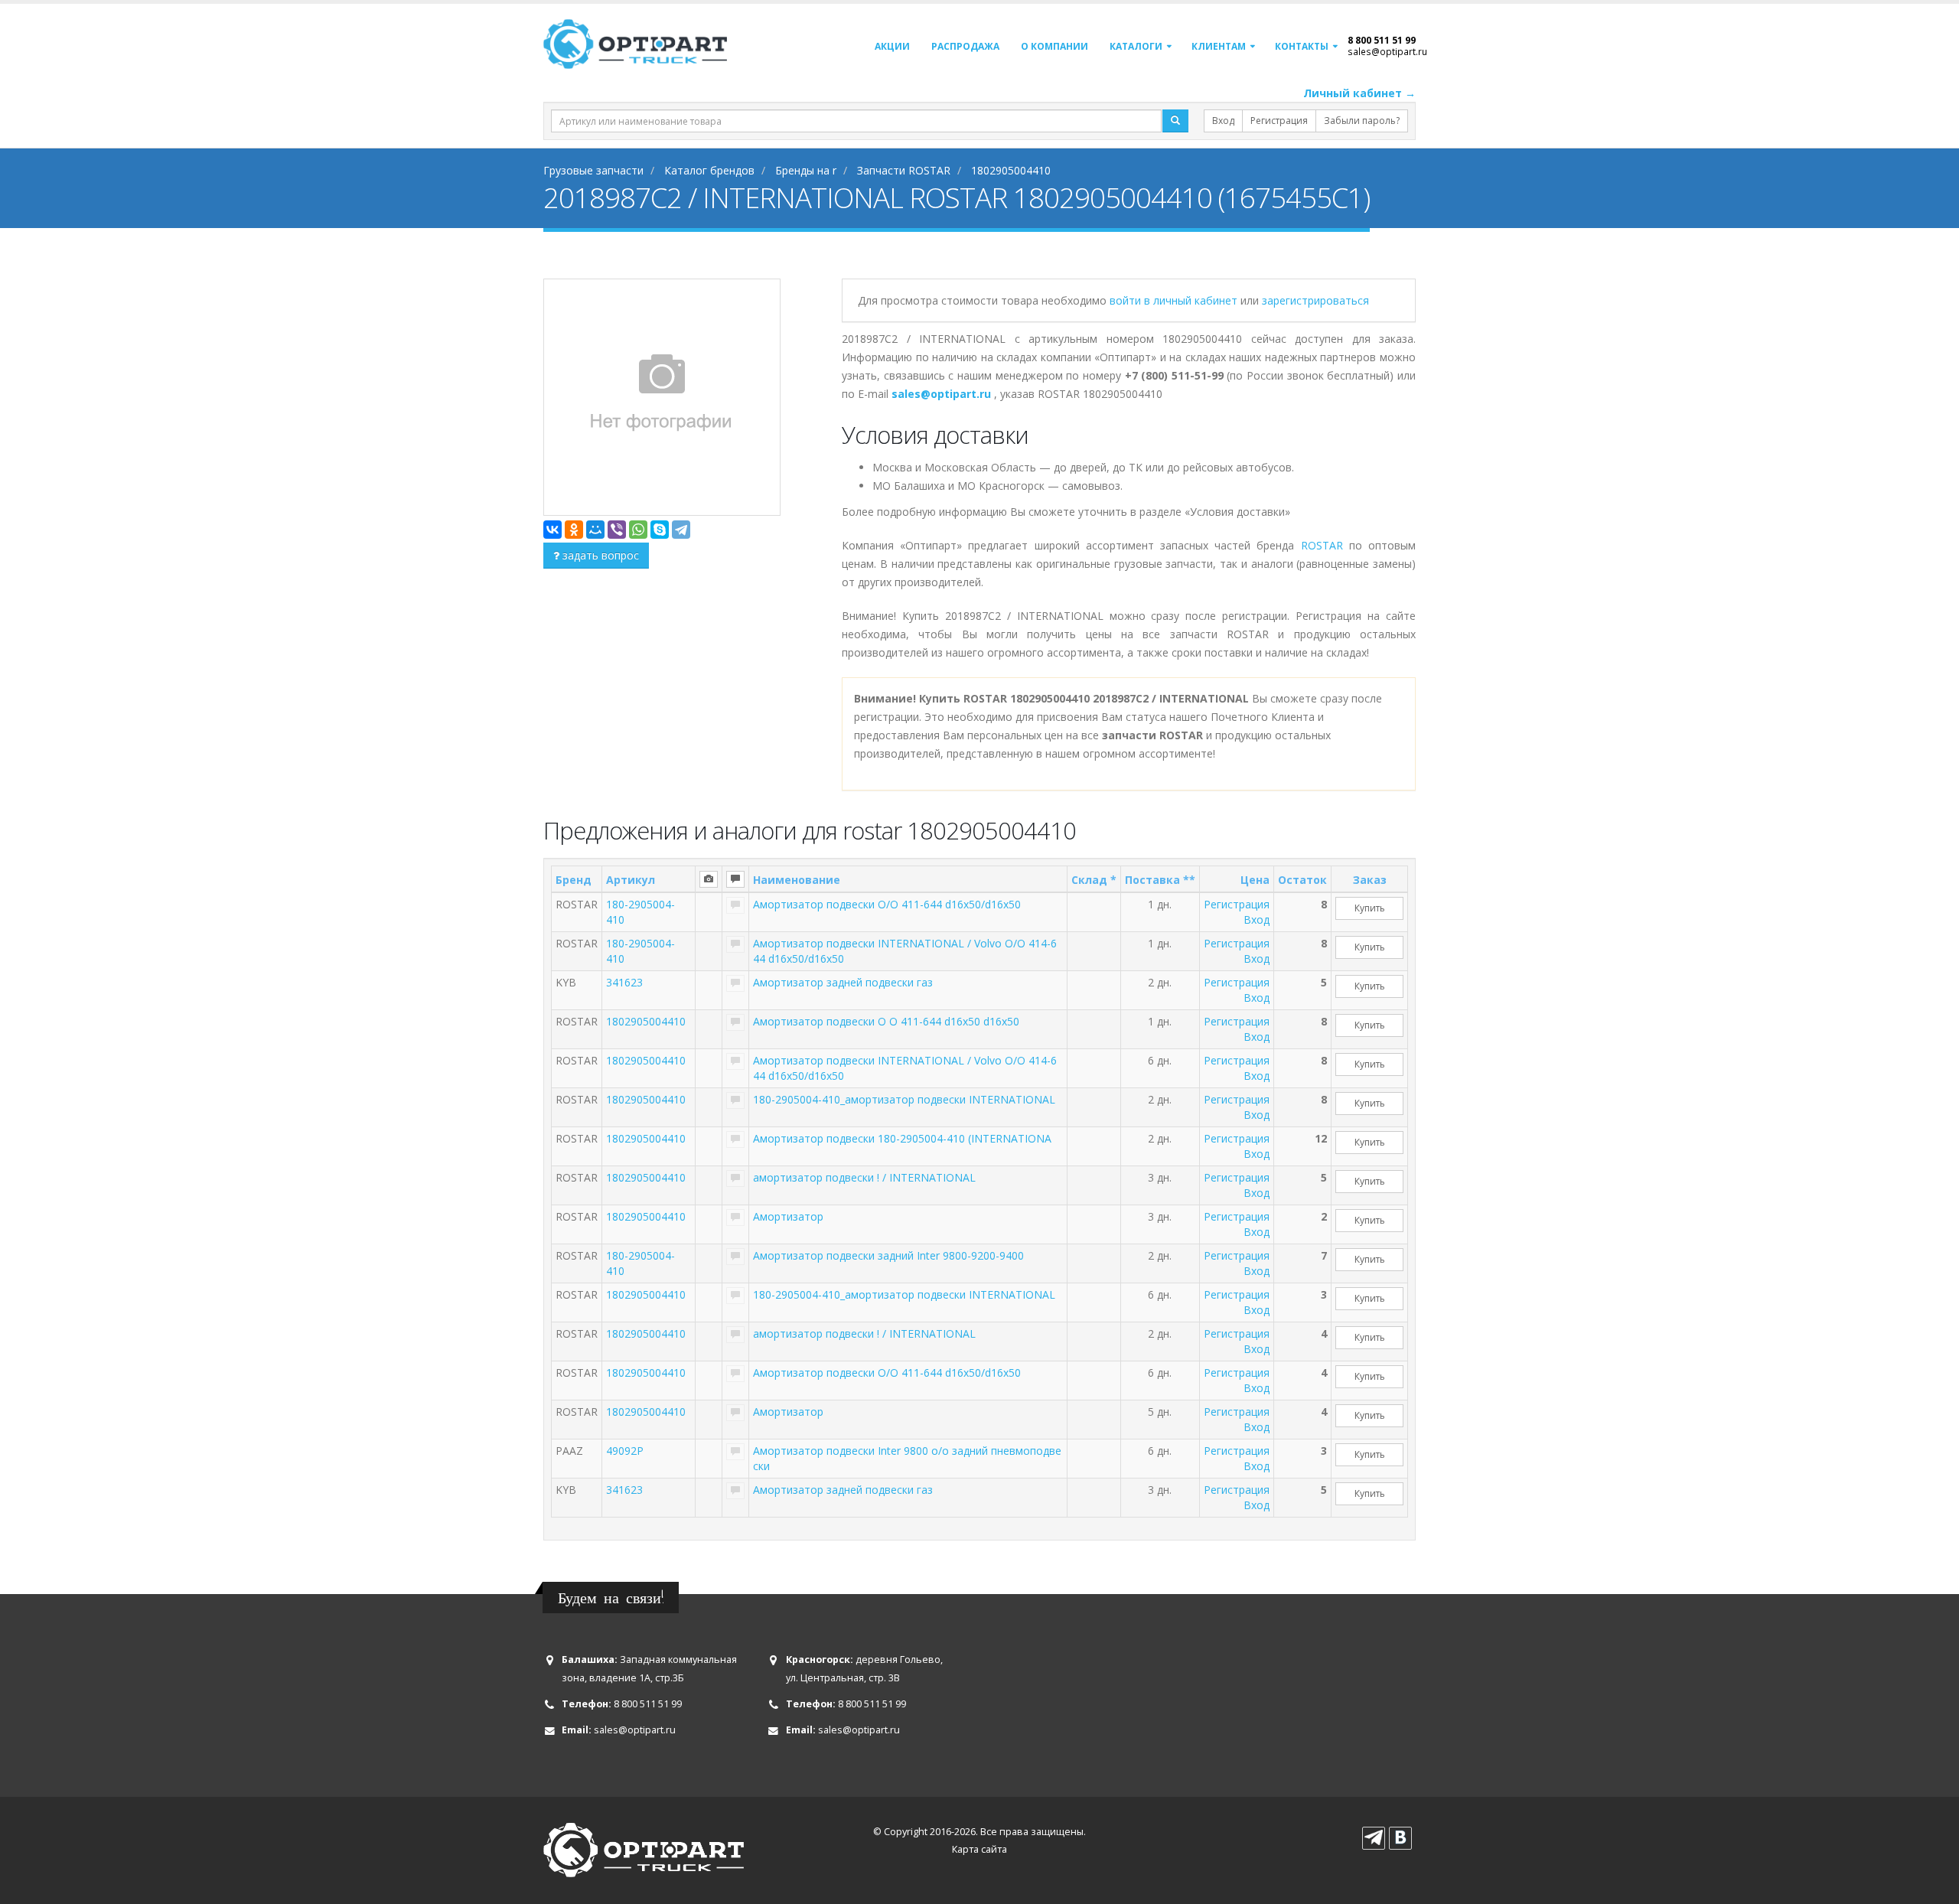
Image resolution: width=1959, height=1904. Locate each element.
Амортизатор (788, 1216)
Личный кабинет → (1359, 93)
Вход (1223, 121)
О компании (1054, 46)
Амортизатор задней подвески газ (843, 982)
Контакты (1302, 46)
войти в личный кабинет (1175, 300)
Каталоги (1136, 46)
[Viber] (617, 530)
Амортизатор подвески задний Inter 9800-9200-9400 (888, 1255)
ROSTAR (1322, 545)
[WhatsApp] (638, 530)
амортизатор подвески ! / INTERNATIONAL (864, 1177)
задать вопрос (599, 555)
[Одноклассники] (574, 530)
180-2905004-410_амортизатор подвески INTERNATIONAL (904, 1099)
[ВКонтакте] (552, 530)
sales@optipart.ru (1387, 51)
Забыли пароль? (1362, 121)
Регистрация (1279, 121)
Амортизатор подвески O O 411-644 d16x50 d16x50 (886, 1021)
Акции (892, 46)
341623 (624, 982)
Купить (1370, 908)
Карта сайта (979, 1849)
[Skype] (660, 530)
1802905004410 (646, 1021)
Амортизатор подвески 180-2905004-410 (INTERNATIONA (902, 1138)
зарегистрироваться (1315, 300)
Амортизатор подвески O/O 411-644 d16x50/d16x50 (887, 904)
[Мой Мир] (595, 530)
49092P (625, 1451)
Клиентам (1219, 46)
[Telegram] (681, 530)
